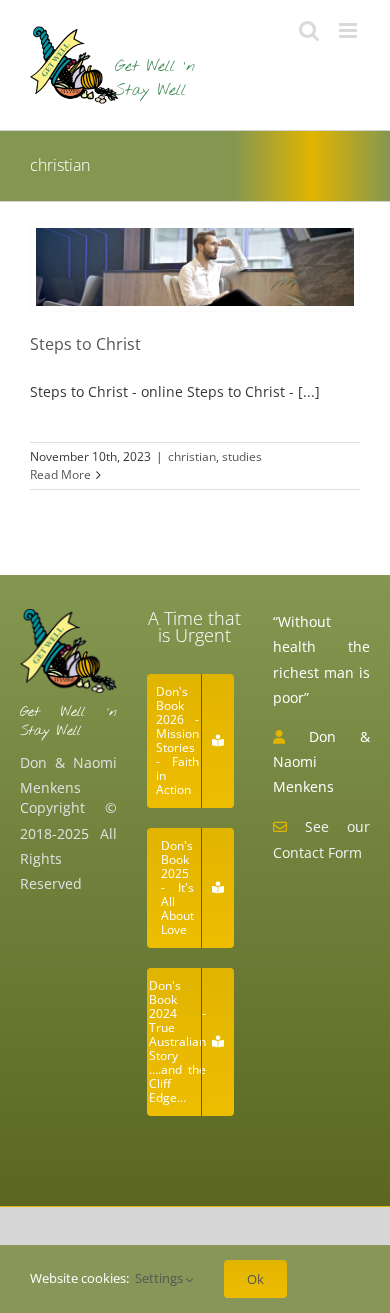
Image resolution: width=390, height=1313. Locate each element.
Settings (160, 1278)
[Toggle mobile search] (309, 30)
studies (242, 456)
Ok (255, 1279)
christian (192, 456)
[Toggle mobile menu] (349, 30)
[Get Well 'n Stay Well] (68, 616)
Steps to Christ (85, 344)
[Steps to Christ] (195, 267)
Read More (60, 474)
